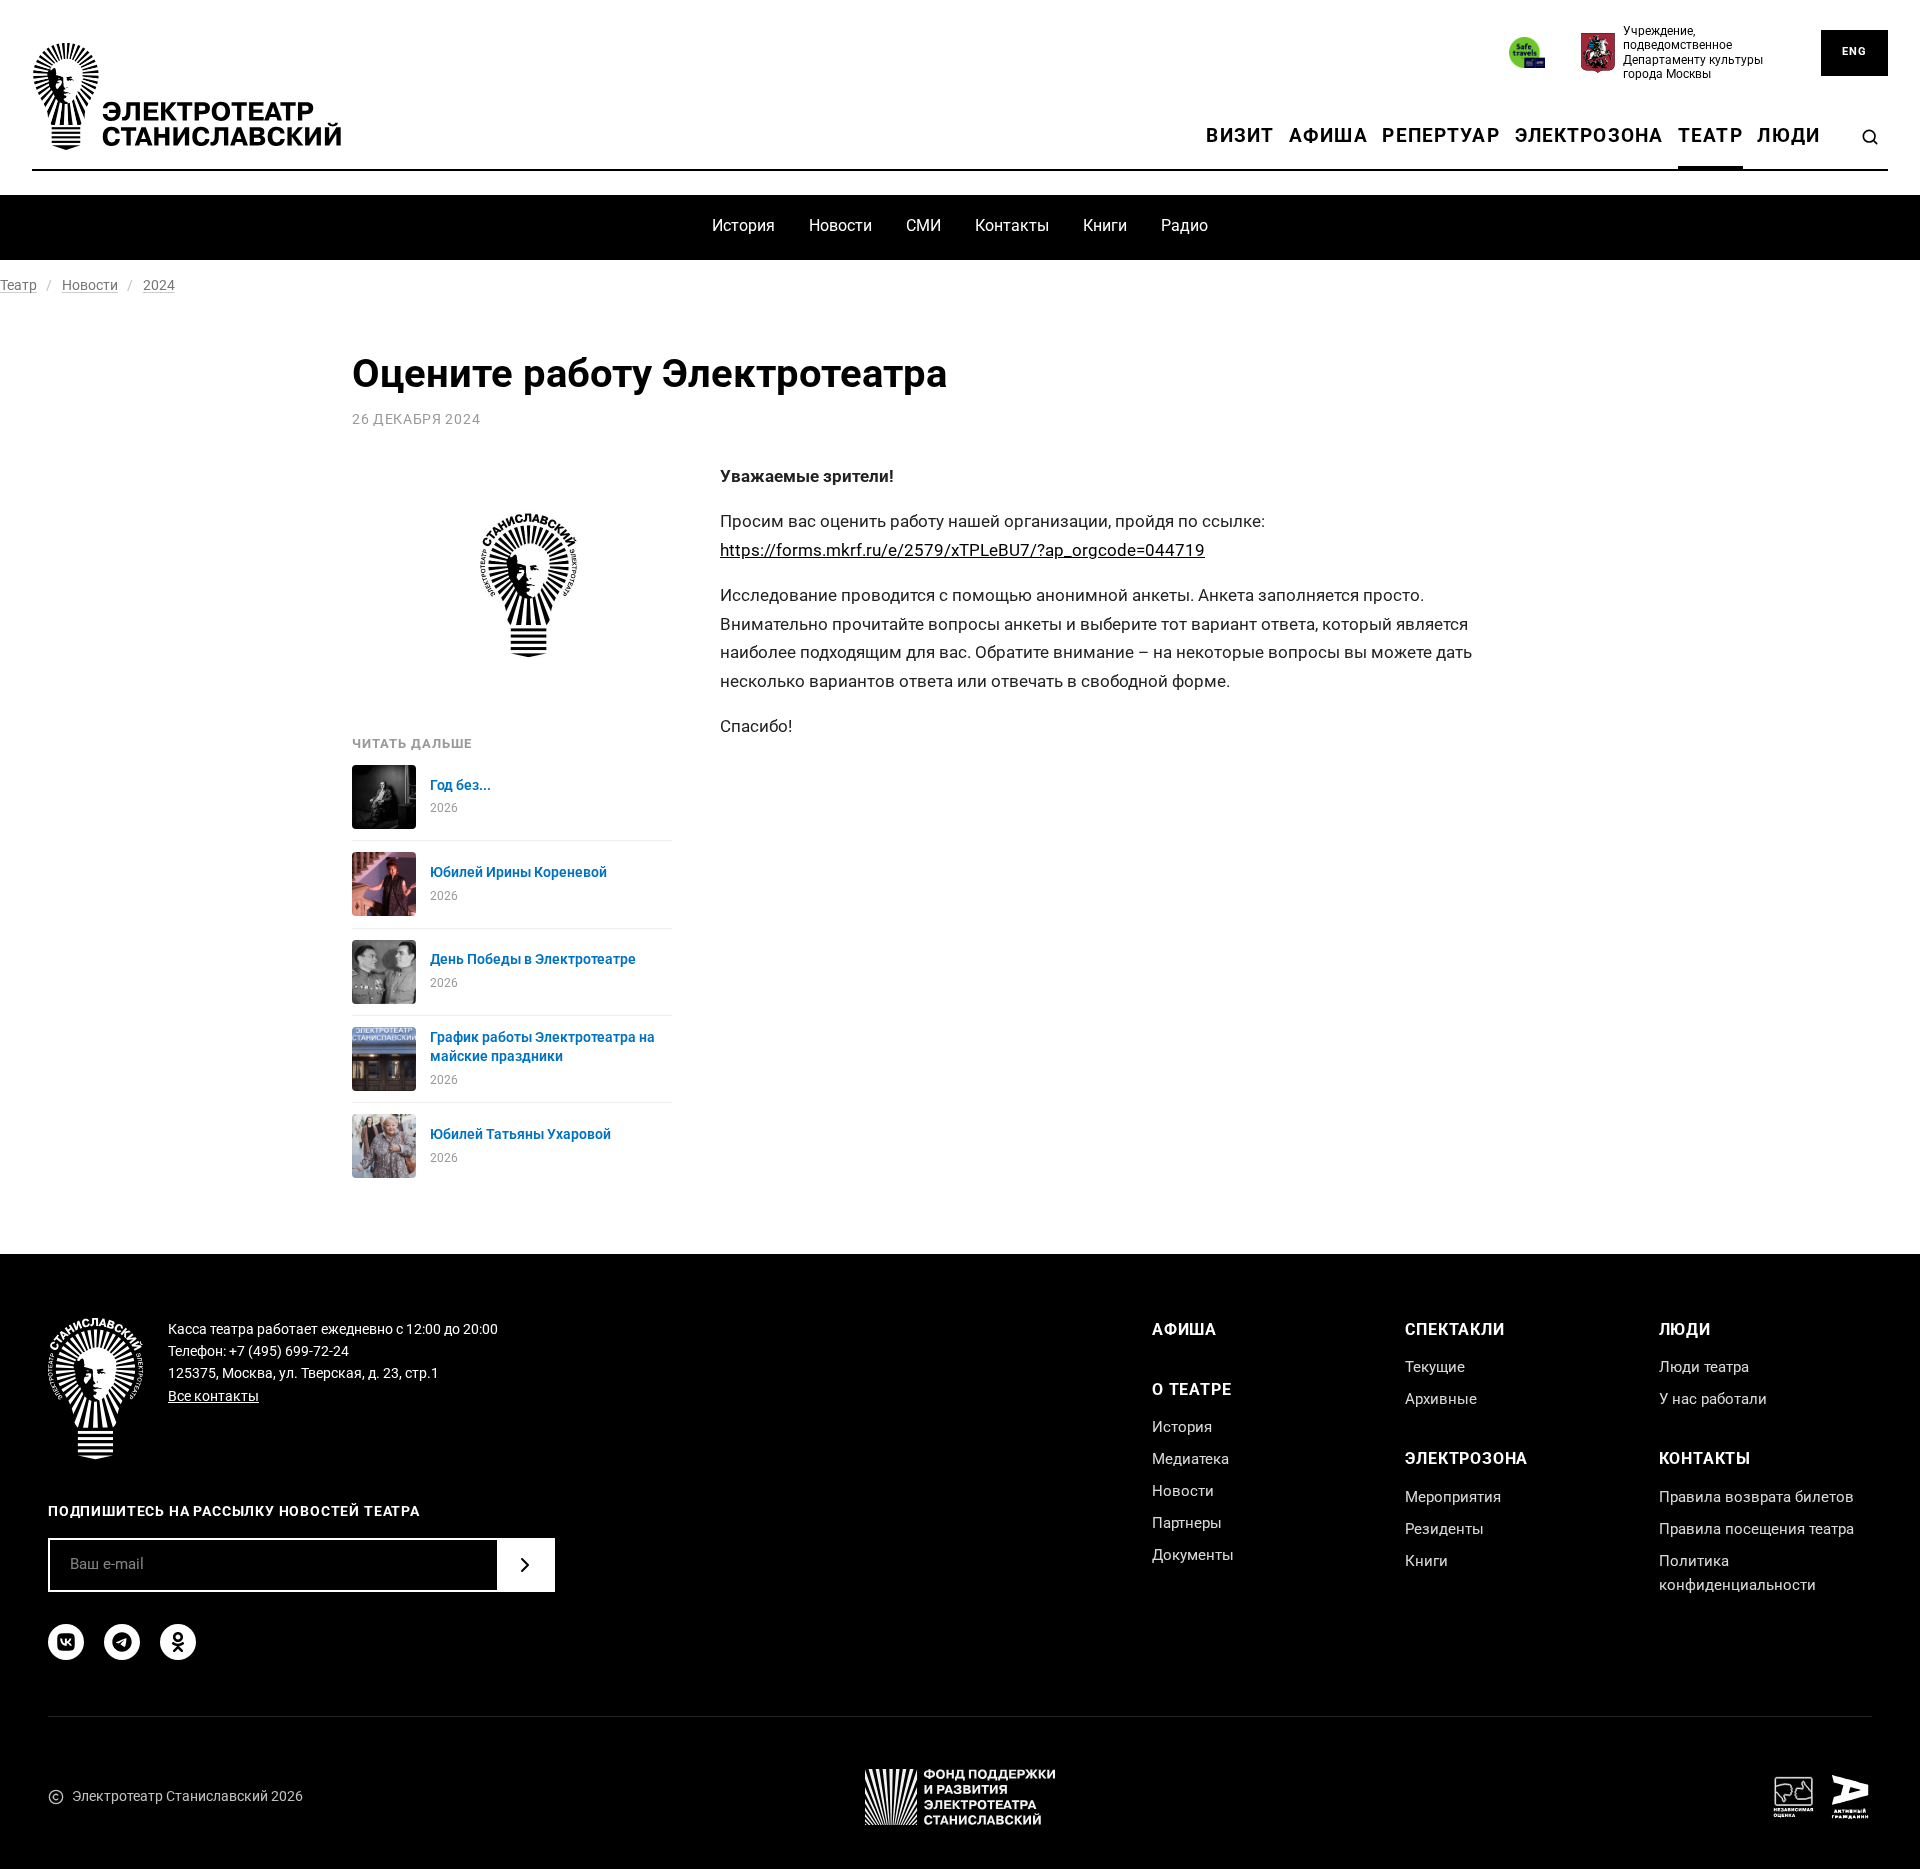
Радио (1184, 225)
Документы (1193, 1555)
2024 (159, 285)
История (743, 225)
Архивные (1441, 1399)
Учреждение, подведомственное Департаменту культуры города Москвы (1693, 52)
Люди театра (1704, 1367)
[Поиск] (1870, 137)
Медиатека (1190, 1459)
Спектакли (1454, 1329)
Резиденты (1444, 1529)
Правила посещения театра (1756, 1529)
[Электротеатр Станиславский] (187, 96)
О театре (1191, 1389)
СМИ (923, 225)
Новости (840, 225)
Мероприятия (1453, 1497)
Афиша (1328, 135)
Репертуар (1440, 135)
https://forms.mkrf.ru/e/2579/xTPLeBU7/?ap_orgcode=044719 (962, 550)
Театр (1710, 135)
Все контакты (213, 1396)
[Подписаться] (525, 1565)
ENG (1854, 51)
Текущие (1435, 1367)
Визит (1240, 135)
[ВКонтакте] (66, 1642)
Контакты (1012, 225)
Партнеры (1187, 1523)
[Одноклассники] (178, 1642)
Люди (1788, 135)
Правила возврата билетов (1756, 1497)
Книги (1105, 225)
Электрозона (1589, 135)
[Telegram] (122, 1642)
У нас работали (1713, 1399)
